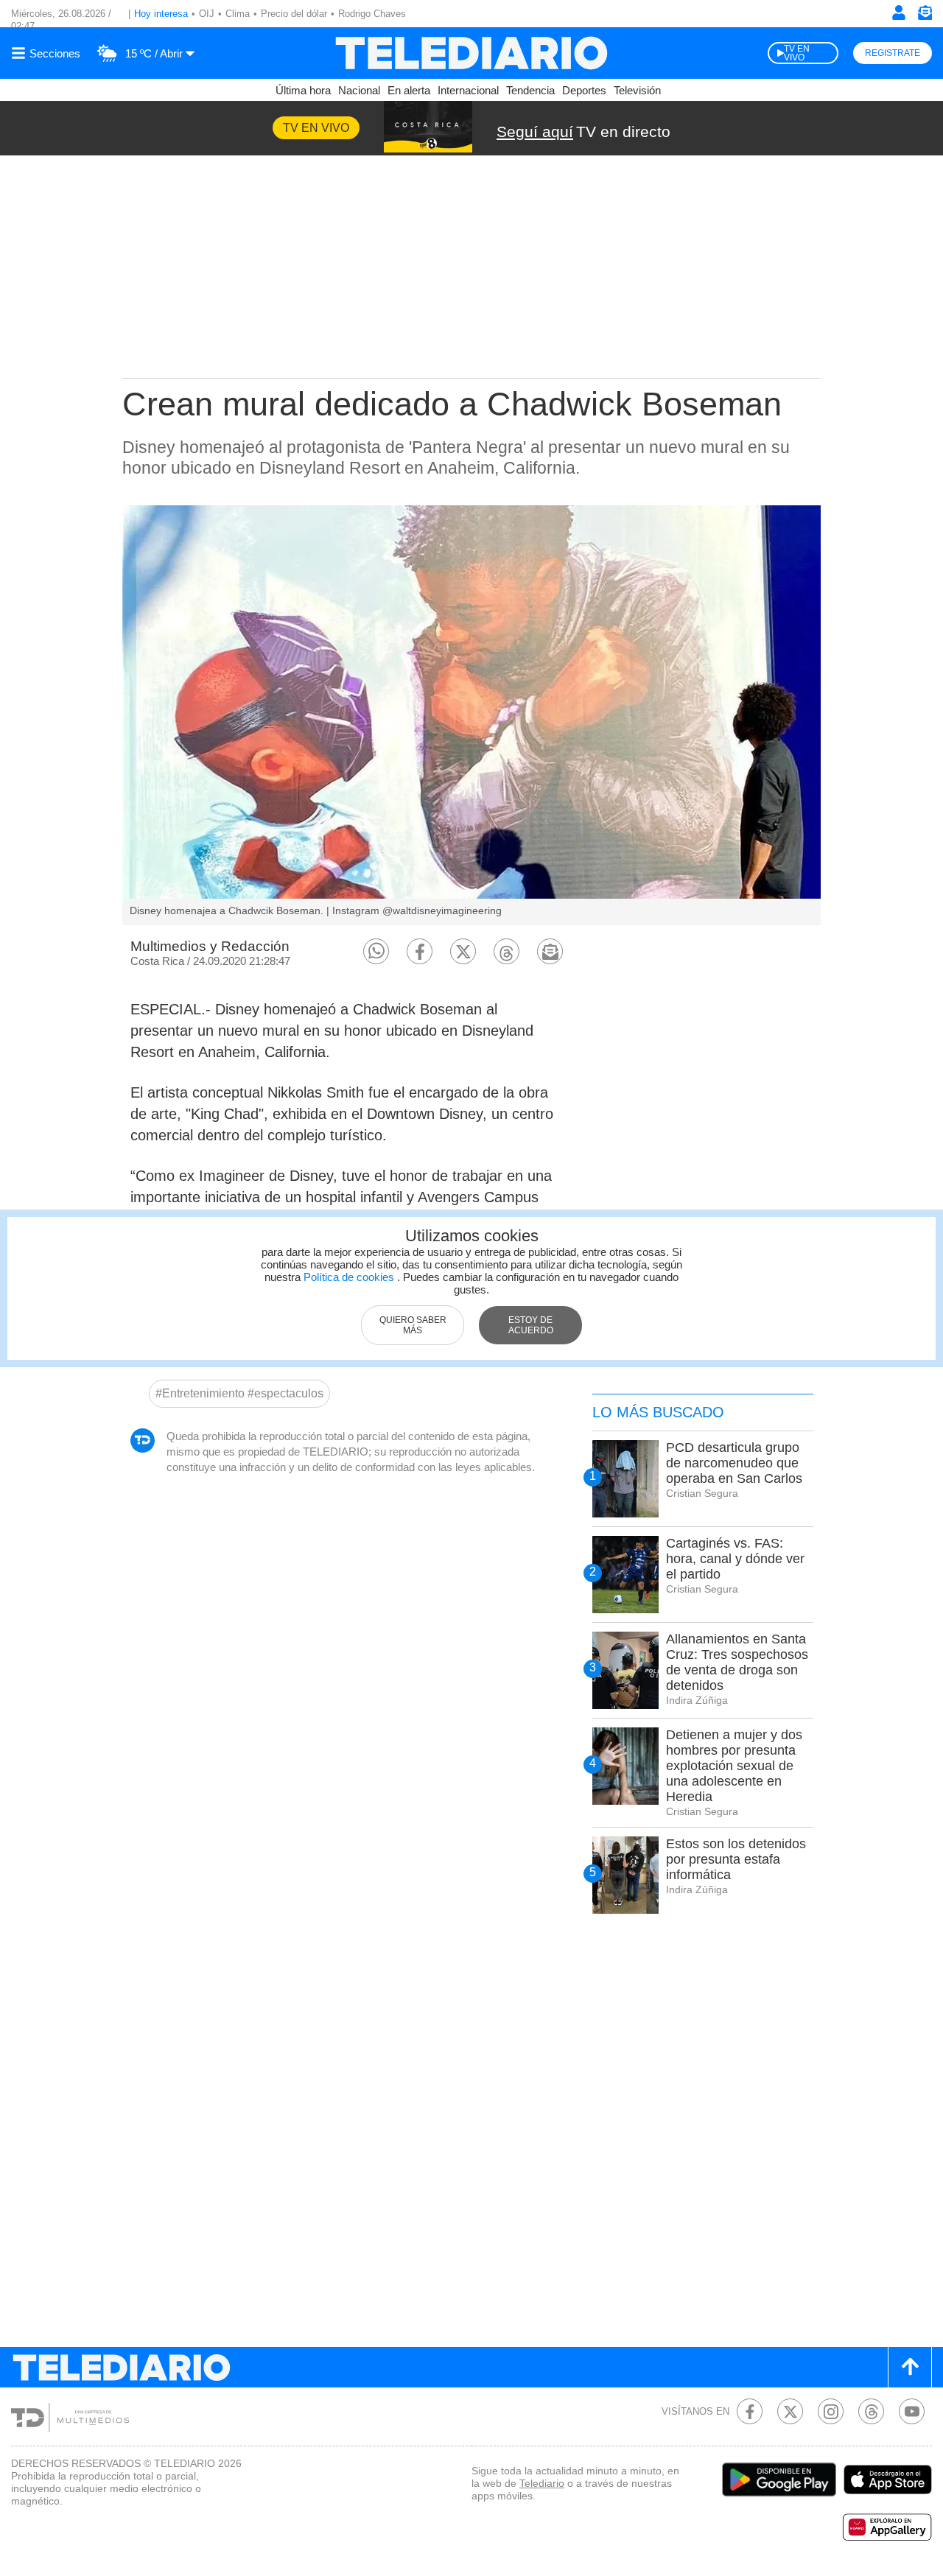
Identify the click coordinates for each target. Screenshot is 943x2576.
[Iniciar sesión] (899, 13)
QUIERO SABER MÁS (413, 1325)
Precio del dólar (294, 14)
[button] (376, 951)
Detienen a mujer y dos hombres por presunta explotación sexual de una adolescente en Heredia (734, 1766)
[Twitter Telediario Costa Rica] (790, 2411)
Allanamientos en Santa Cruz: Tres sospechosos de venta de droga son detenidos (737, 1662)
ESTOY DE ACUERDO (531, 1325)
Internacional (468, 90)
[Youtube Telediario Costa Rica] (912, 2411)
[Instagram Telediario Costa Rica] (831, 2411)
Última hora (303, 90)
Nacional (359, 90)
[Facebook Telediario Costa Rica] (750, 2411)
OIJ (207, 14)
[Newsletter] (925, 16)
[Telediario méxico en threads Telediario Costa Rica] (871, 2411)
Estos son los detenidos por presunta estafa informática (736, 1859)
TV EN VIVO (797, 53)
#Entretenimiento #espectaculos (239, 1393)
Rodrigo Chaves (372, 14)
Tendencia (530, 90)
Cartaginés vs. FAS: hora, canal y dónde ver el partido (735, 1559)
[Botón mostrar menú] (48, 53)
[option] (471, 715)
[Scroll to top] (910, 2367)
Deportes (584, 90)
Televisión (637, 90)
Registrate (893, 53)
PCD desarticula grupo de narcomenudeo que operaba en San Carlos (734, 1463)
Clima (238, 14)
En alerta (409, 90)
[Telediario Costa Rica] (471, 53)
